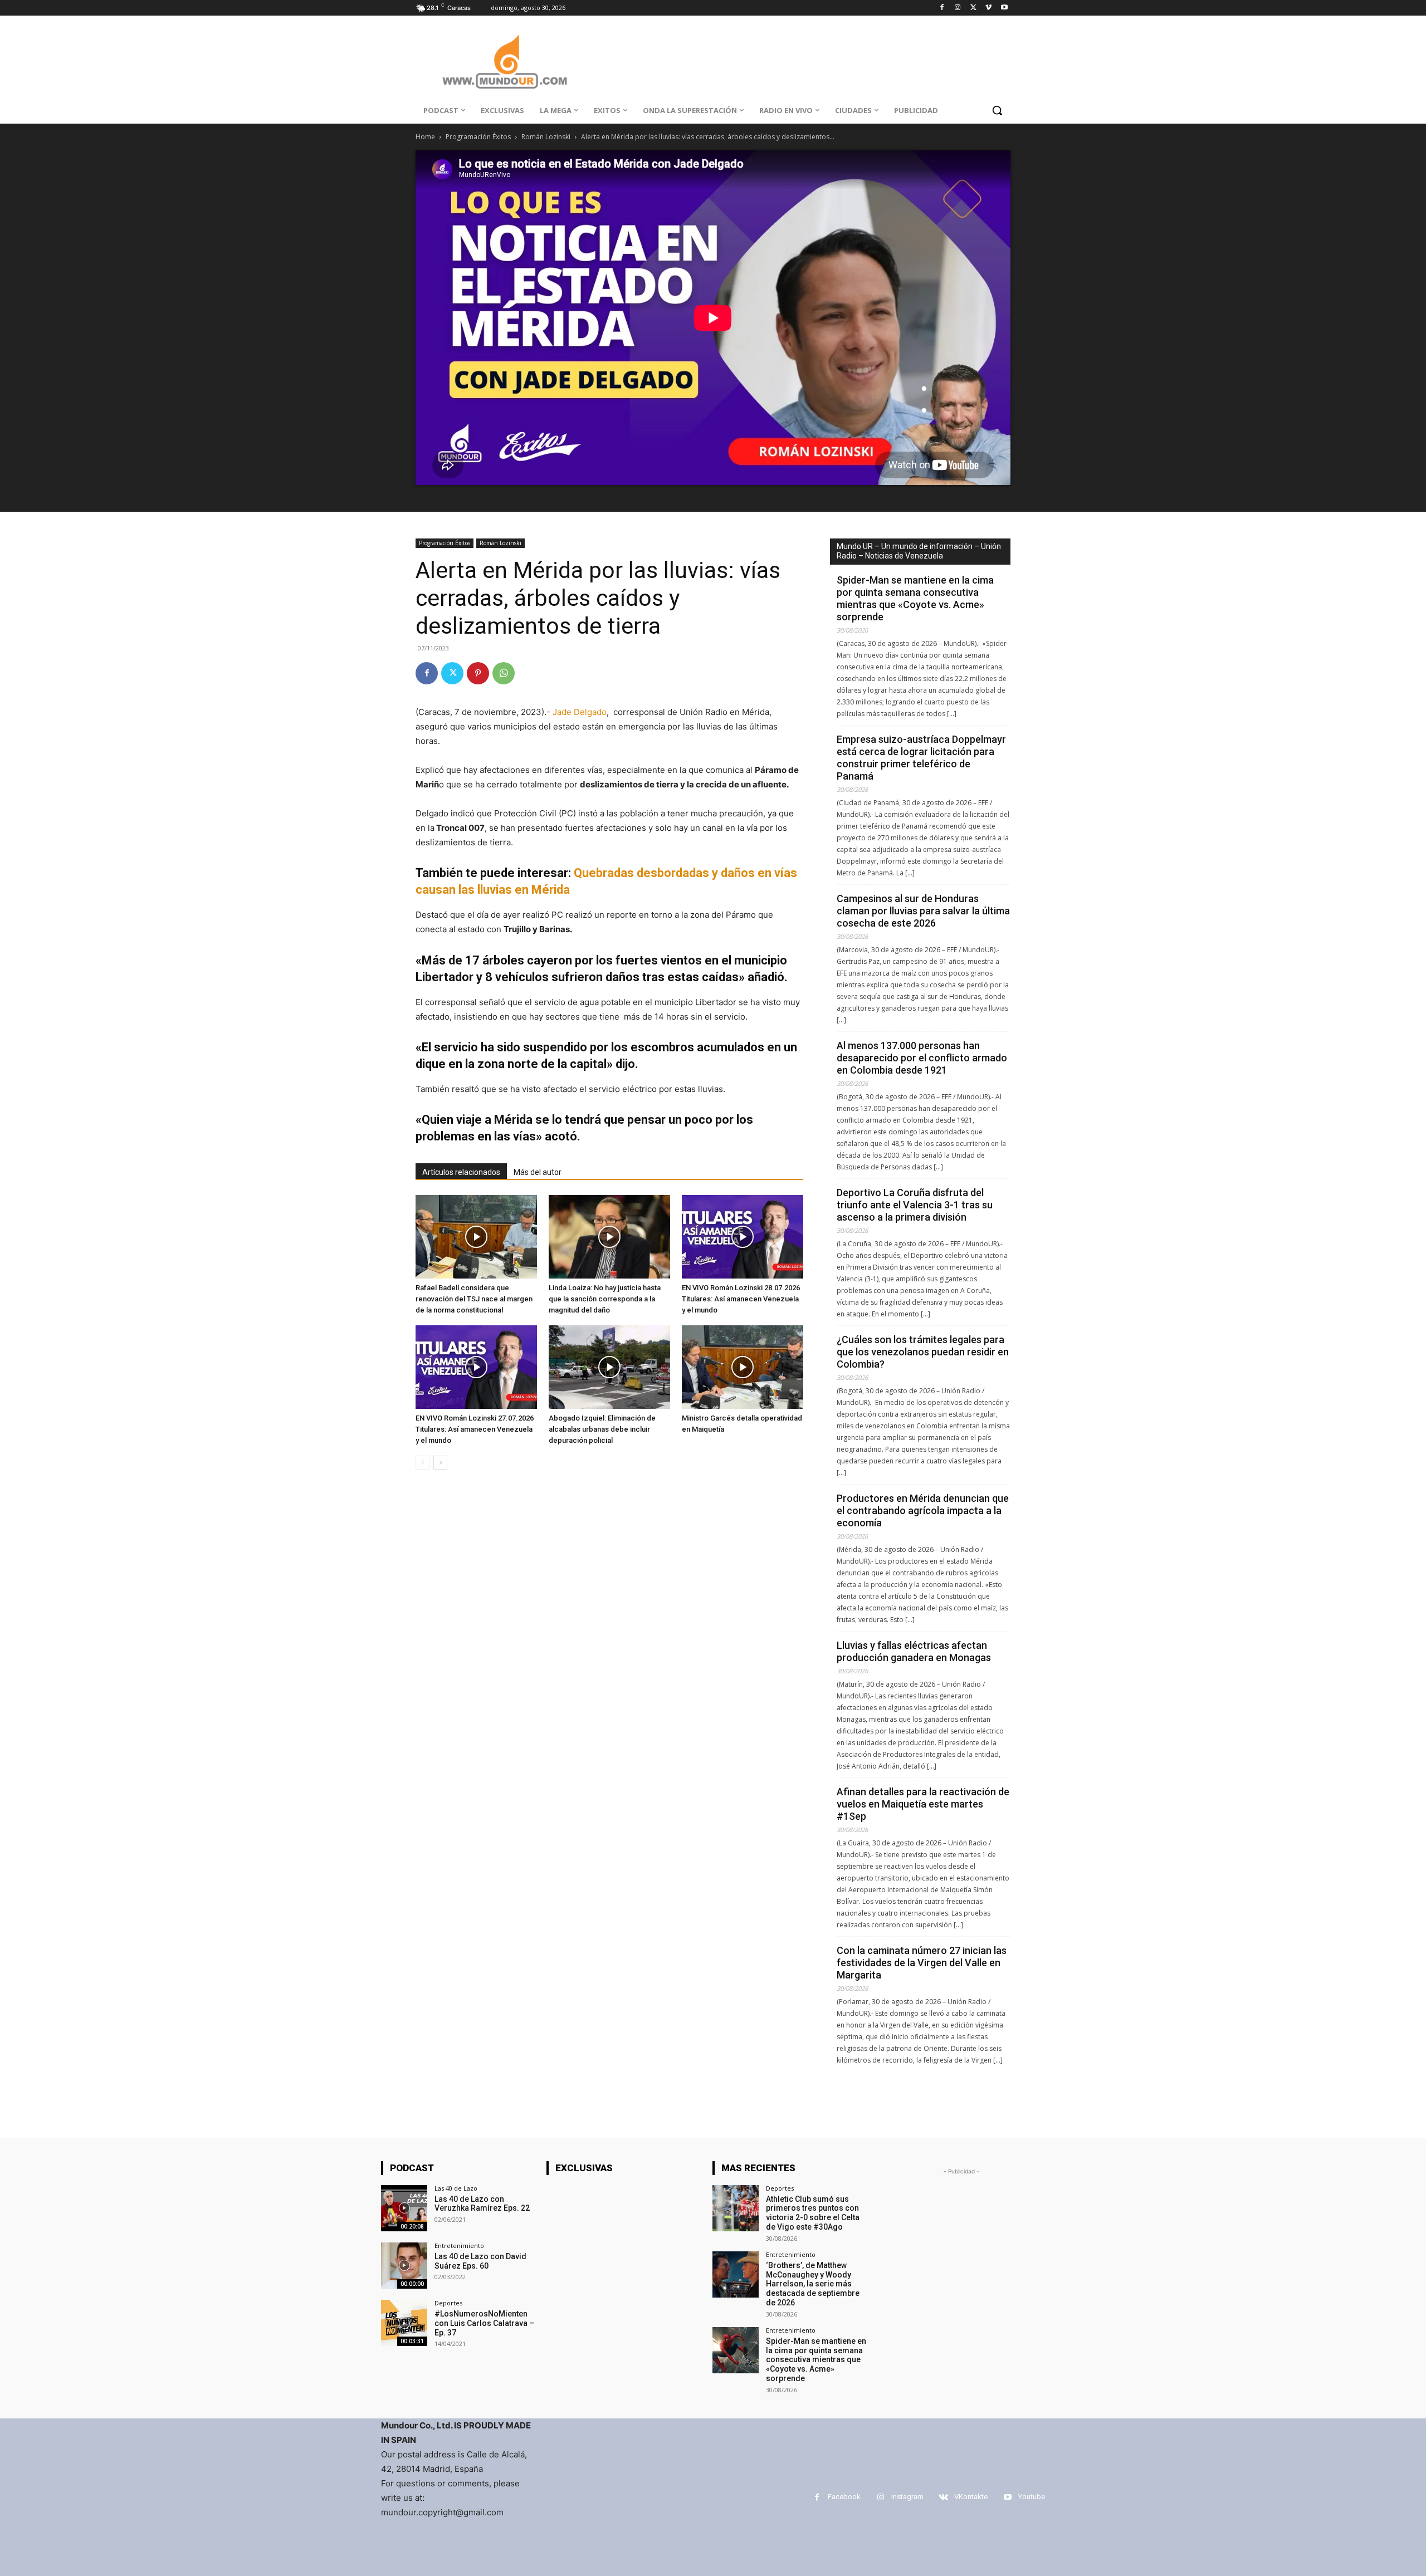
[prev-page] (423, 1463)
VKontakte (971, 2497)
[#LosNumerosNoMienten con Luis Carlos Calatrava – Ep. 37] (404, 2323)
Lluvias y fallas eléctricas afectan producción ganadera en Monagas (914, 1651)
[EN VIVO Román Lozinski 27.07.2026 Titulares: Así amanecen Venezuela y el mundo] (476, 1367)
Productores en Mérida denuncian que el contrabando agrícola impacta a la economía (923, 1510)
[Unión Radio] (505, 62)
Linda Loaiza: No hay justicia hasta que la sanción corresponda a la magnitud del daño (605, 1299)
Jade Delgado (580, 712)
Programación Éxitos (478, 137)
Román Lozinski (546, 137)
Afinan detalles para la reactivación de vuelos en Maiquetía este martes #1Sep (923, 1804)
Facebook (844, 2497)
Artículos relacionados (461, 1172)
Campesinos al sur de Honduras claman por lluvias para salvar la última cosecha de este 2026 (923, 911)
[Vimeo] (988, 8)
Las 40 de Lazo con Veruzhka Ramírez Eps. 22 (482, 2204)
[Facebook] (942, 8)
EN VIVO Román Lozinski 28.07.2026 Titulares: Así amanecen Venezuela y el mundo (741, 1299)
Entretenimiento (459, 2246)
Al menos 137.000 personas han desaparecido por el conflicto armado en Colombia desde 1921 (922, 1058)
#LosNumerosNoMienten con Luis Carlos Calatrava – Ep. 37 (484, 2323)
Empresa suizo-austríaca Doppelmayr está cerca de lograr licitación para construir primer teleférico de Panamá (921, 758)
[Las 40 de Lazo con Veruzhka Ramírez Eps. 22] (404, 2208)
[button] (997, 110)
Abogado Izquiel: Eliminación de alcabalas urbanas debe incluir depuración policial (602, 1429)
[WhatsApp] (504, 673)
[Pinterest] (478, 673)
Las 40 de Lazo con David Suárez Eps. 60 (480, 2261)
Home (425, 137)
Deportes (448, 2303)
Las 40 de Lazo (456, 2188)
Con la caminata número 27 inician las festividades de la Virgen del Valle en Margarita (922, 1963)
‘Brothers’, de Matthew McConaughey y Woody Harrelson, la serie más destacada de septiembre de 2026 (813, 2284)
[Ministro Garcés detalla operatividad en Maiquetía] (743, 1367)
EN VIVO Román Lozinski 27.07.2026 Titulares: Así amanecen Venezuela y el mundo (475, 1429)
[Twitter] (973, 8)
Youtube (1032, 2497)
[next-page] (440, 1463)
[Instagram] (958, 8)
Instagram (907, 2497)
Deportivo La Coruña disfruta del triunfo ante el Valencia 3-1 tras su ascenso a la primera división (915, 1205)
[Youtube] (1004, 8)
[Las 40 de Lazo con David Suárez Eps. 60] (404, 2266)
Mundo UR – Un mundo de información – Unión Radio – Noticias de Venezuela (919, 551)
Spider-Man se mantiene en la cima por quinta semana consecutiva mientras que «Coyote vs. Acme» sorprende (915, 598)
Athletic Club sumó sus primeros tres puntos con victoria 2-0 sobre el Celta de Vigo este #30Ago (813, 2213)
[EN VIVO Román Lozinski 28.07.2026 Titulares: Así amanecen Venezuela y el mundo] (743, 1237)
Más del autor (538, 1172)
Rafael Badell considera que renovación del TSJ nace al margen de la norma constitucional (474, 1299)
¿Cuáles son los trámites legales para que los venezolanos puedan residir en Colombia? (923, 1352)
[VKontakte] (943, 2497)
